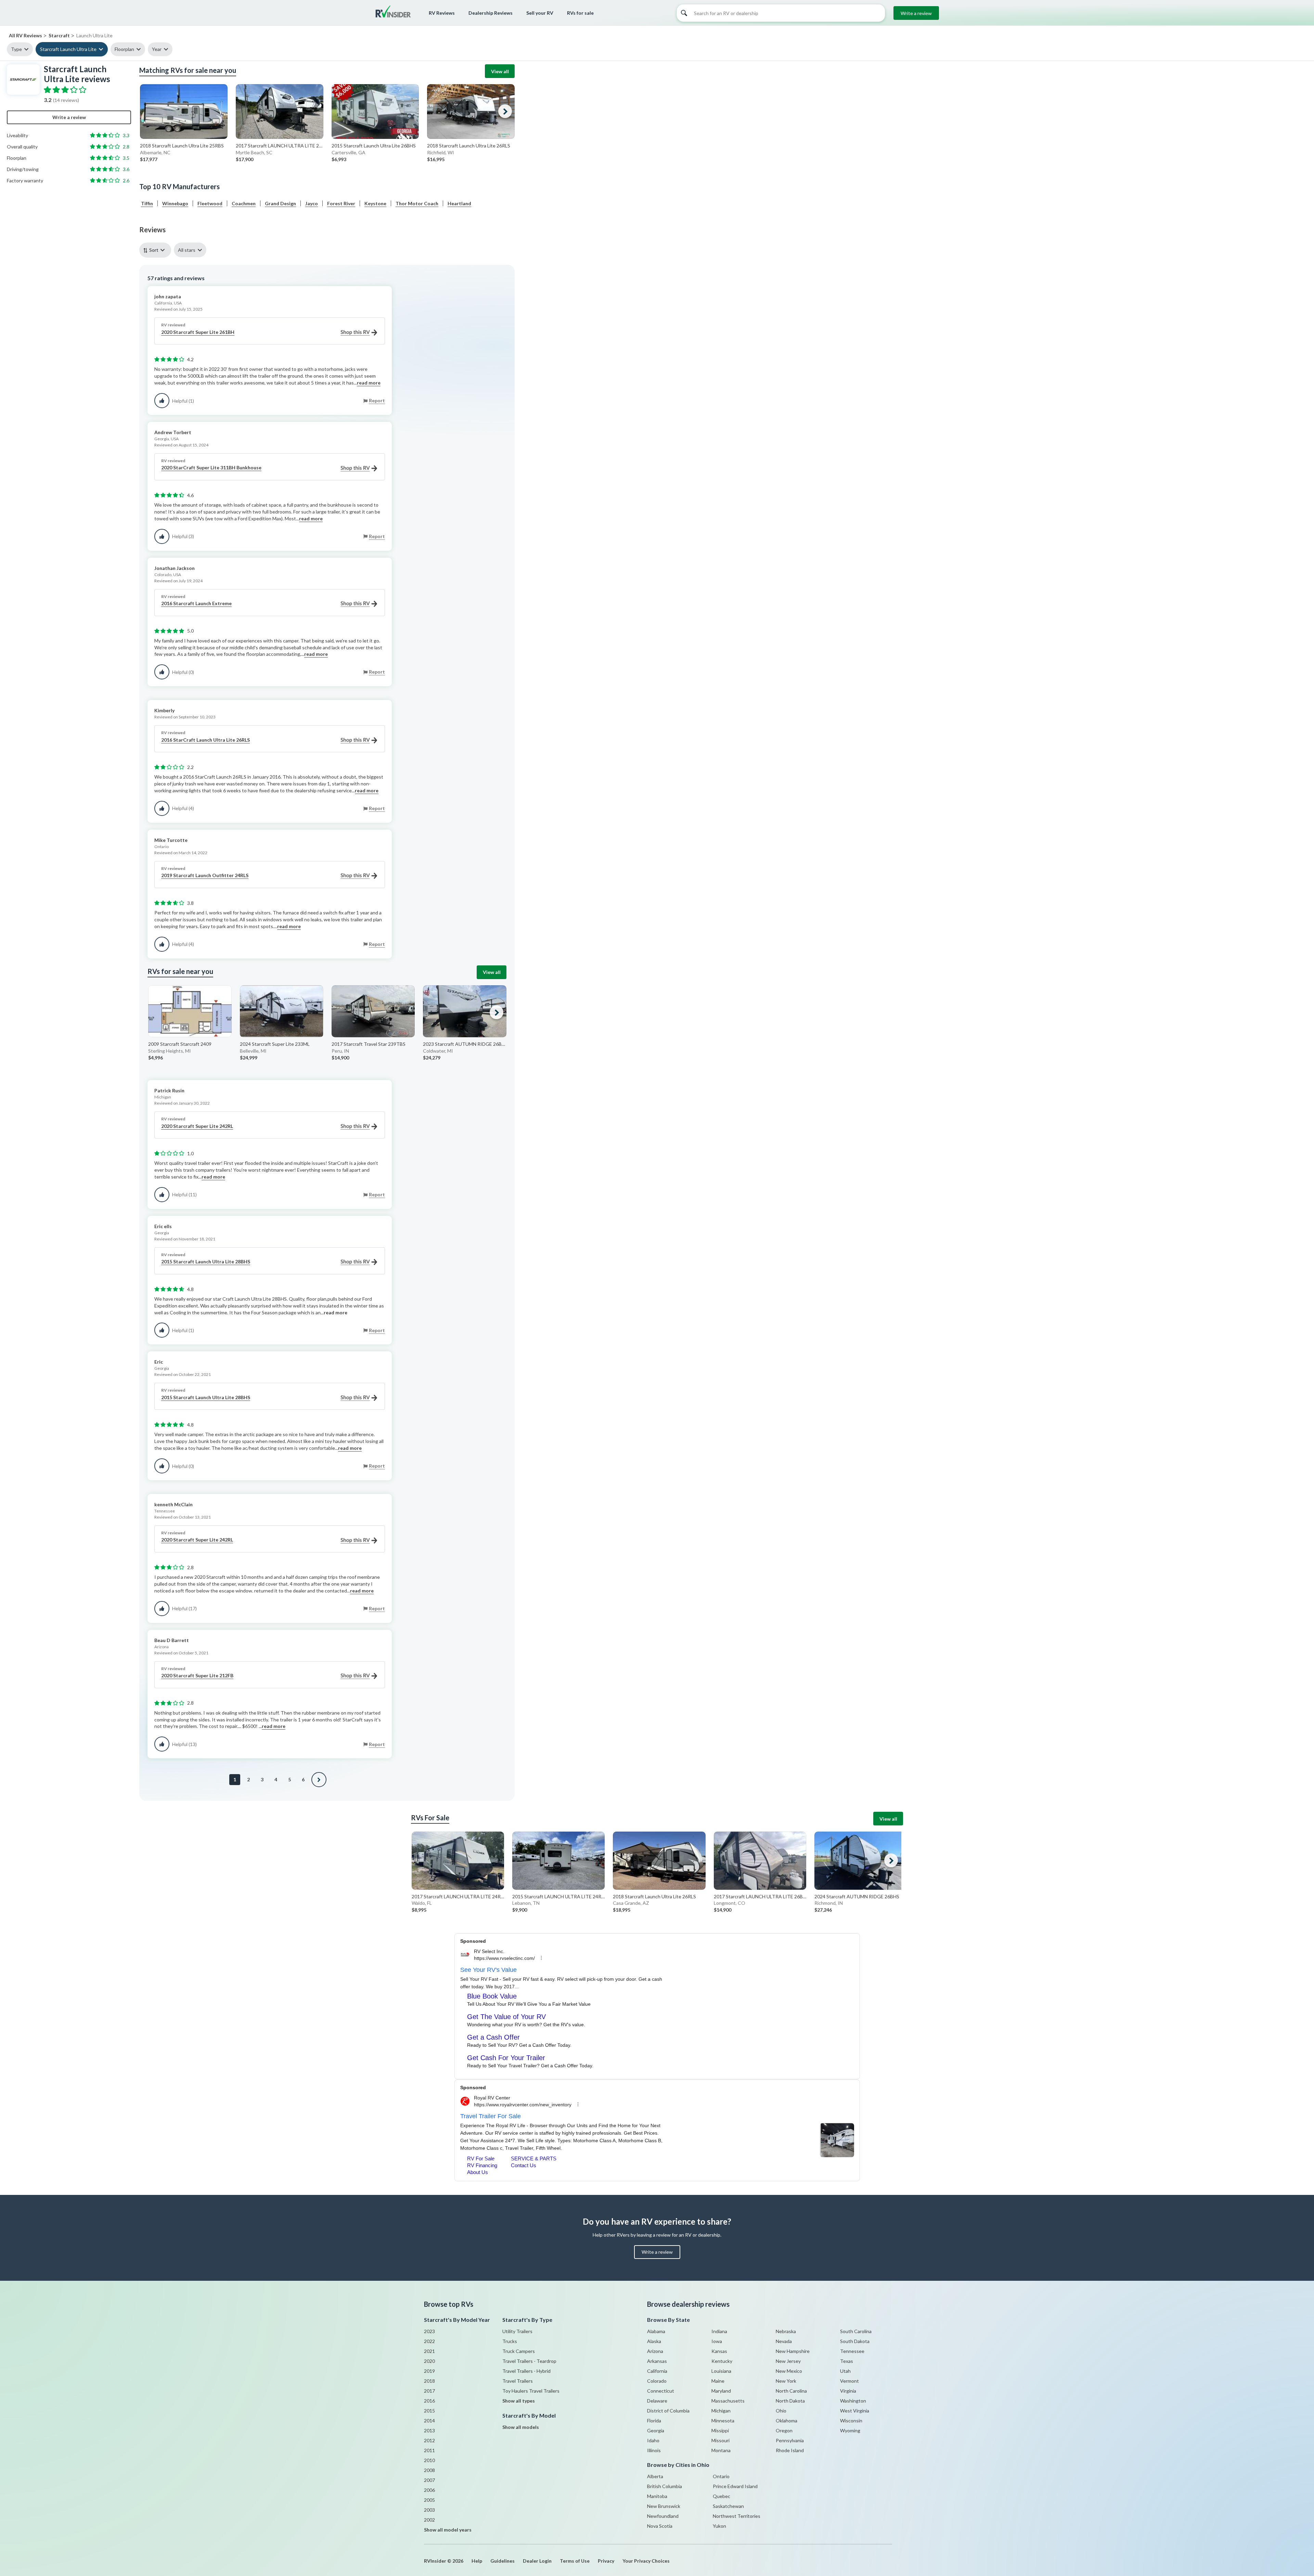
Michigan (721, 2411)
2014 (429, 2421)
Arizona (655, 2351)
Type (16, 49)
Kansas (719, 2351)
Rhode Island (790, 2450)
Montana (721, 2450)
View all (500, 71)
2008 (429, 2470)
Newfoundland (663, 2516)
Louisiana (721, 2371)
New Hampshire (793, 2351)
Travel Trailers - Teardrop (529, 2361)
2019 (429, 2371)
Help (477, 2561)
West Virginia (855, 2411)
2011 (429, 2450)
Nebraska (786, 2331)
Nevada (784, 2341)
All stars (187, 250)
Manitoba (657, 2496)
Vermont (849, 2381)
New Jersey (788, 2361)
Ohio (781, 2411)
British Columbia (665, 2486)
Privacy (606, 2561)
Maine (718, 2381)
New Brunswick (664, 2506)
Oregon (784, 2430)
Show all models (521, 2427)
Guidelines (503, 2561)
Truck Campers (519, 2351)
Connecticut (661, 2391)
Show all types (519, 2401)
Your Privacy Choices (646, 2561)
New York (786, 2381)
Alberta (655, 2476)
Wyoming (850, 2430)
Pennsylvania (790, 2440)
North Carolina (791, 2391)
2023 (429, 2331)
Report (377, 400)
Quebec (722, 2496)
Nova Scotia (660, 2526)
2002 (429, 2520)
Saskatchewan (728, 2506)
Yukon (719, 2526)
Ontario (721, 2476)
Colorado (657, 2381)
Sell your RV (540, 13)
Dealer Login (537, 2561)
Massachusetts (728, 2401)
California (657, 2371)
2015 (429, 2411)
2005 (429, 2500)
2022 (429, 2341)
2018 (429, 2381)
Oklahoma (787, 2421)
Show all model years (448, 2530)
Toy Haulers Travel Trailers (531, 2391)
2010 (429, 2460)
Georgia (656, 2430)
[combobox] (157, 250)
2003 (429, 2510)
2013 (429, 2430)
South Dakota (855, 2341)
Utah (845, 2371)
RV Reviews (442, 13)
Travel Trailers (518, 2381)
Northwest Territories (737, 2516)
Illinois (654, 2450)
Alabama (656, 2331)
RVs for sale (580, 13)
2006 (429, 2490)
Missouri (720, 2440)
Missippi (720, 2430)
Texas (847, 2361)
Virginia (848, 2391)
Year (157, 49)
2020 (429, 2361)
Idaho (653, 2440)
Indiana (719, 2331)
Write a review (916, 13)
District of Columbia (668, 2411)
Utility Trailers (517, 2331)
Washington (853, 2401)
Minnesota (723, 2421)
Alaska (654, 2341)
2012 (429, 2440)
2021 (429, 2351)
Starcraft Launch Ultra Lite (68, 49)
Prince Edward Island (735, 2486)
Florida (654, 2421)
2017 (429, 2391)
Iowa (717, 2341)
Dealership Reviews (491, 13)
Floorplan (124, 49)
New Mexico (789, 2371)
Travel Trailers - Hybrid (526, 2371)
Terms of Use (575, 2561)
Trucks (510, 2341)
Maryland (721, 2391)
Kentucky (722, 2361)
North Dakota (790, 2401)
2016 (429, 2401)
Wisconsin (851, 2421)
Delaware (657, 2401)
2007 (429, 2480)
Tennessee (852, 2351)
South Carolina (856, 2331)
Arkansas (657, 2361)
